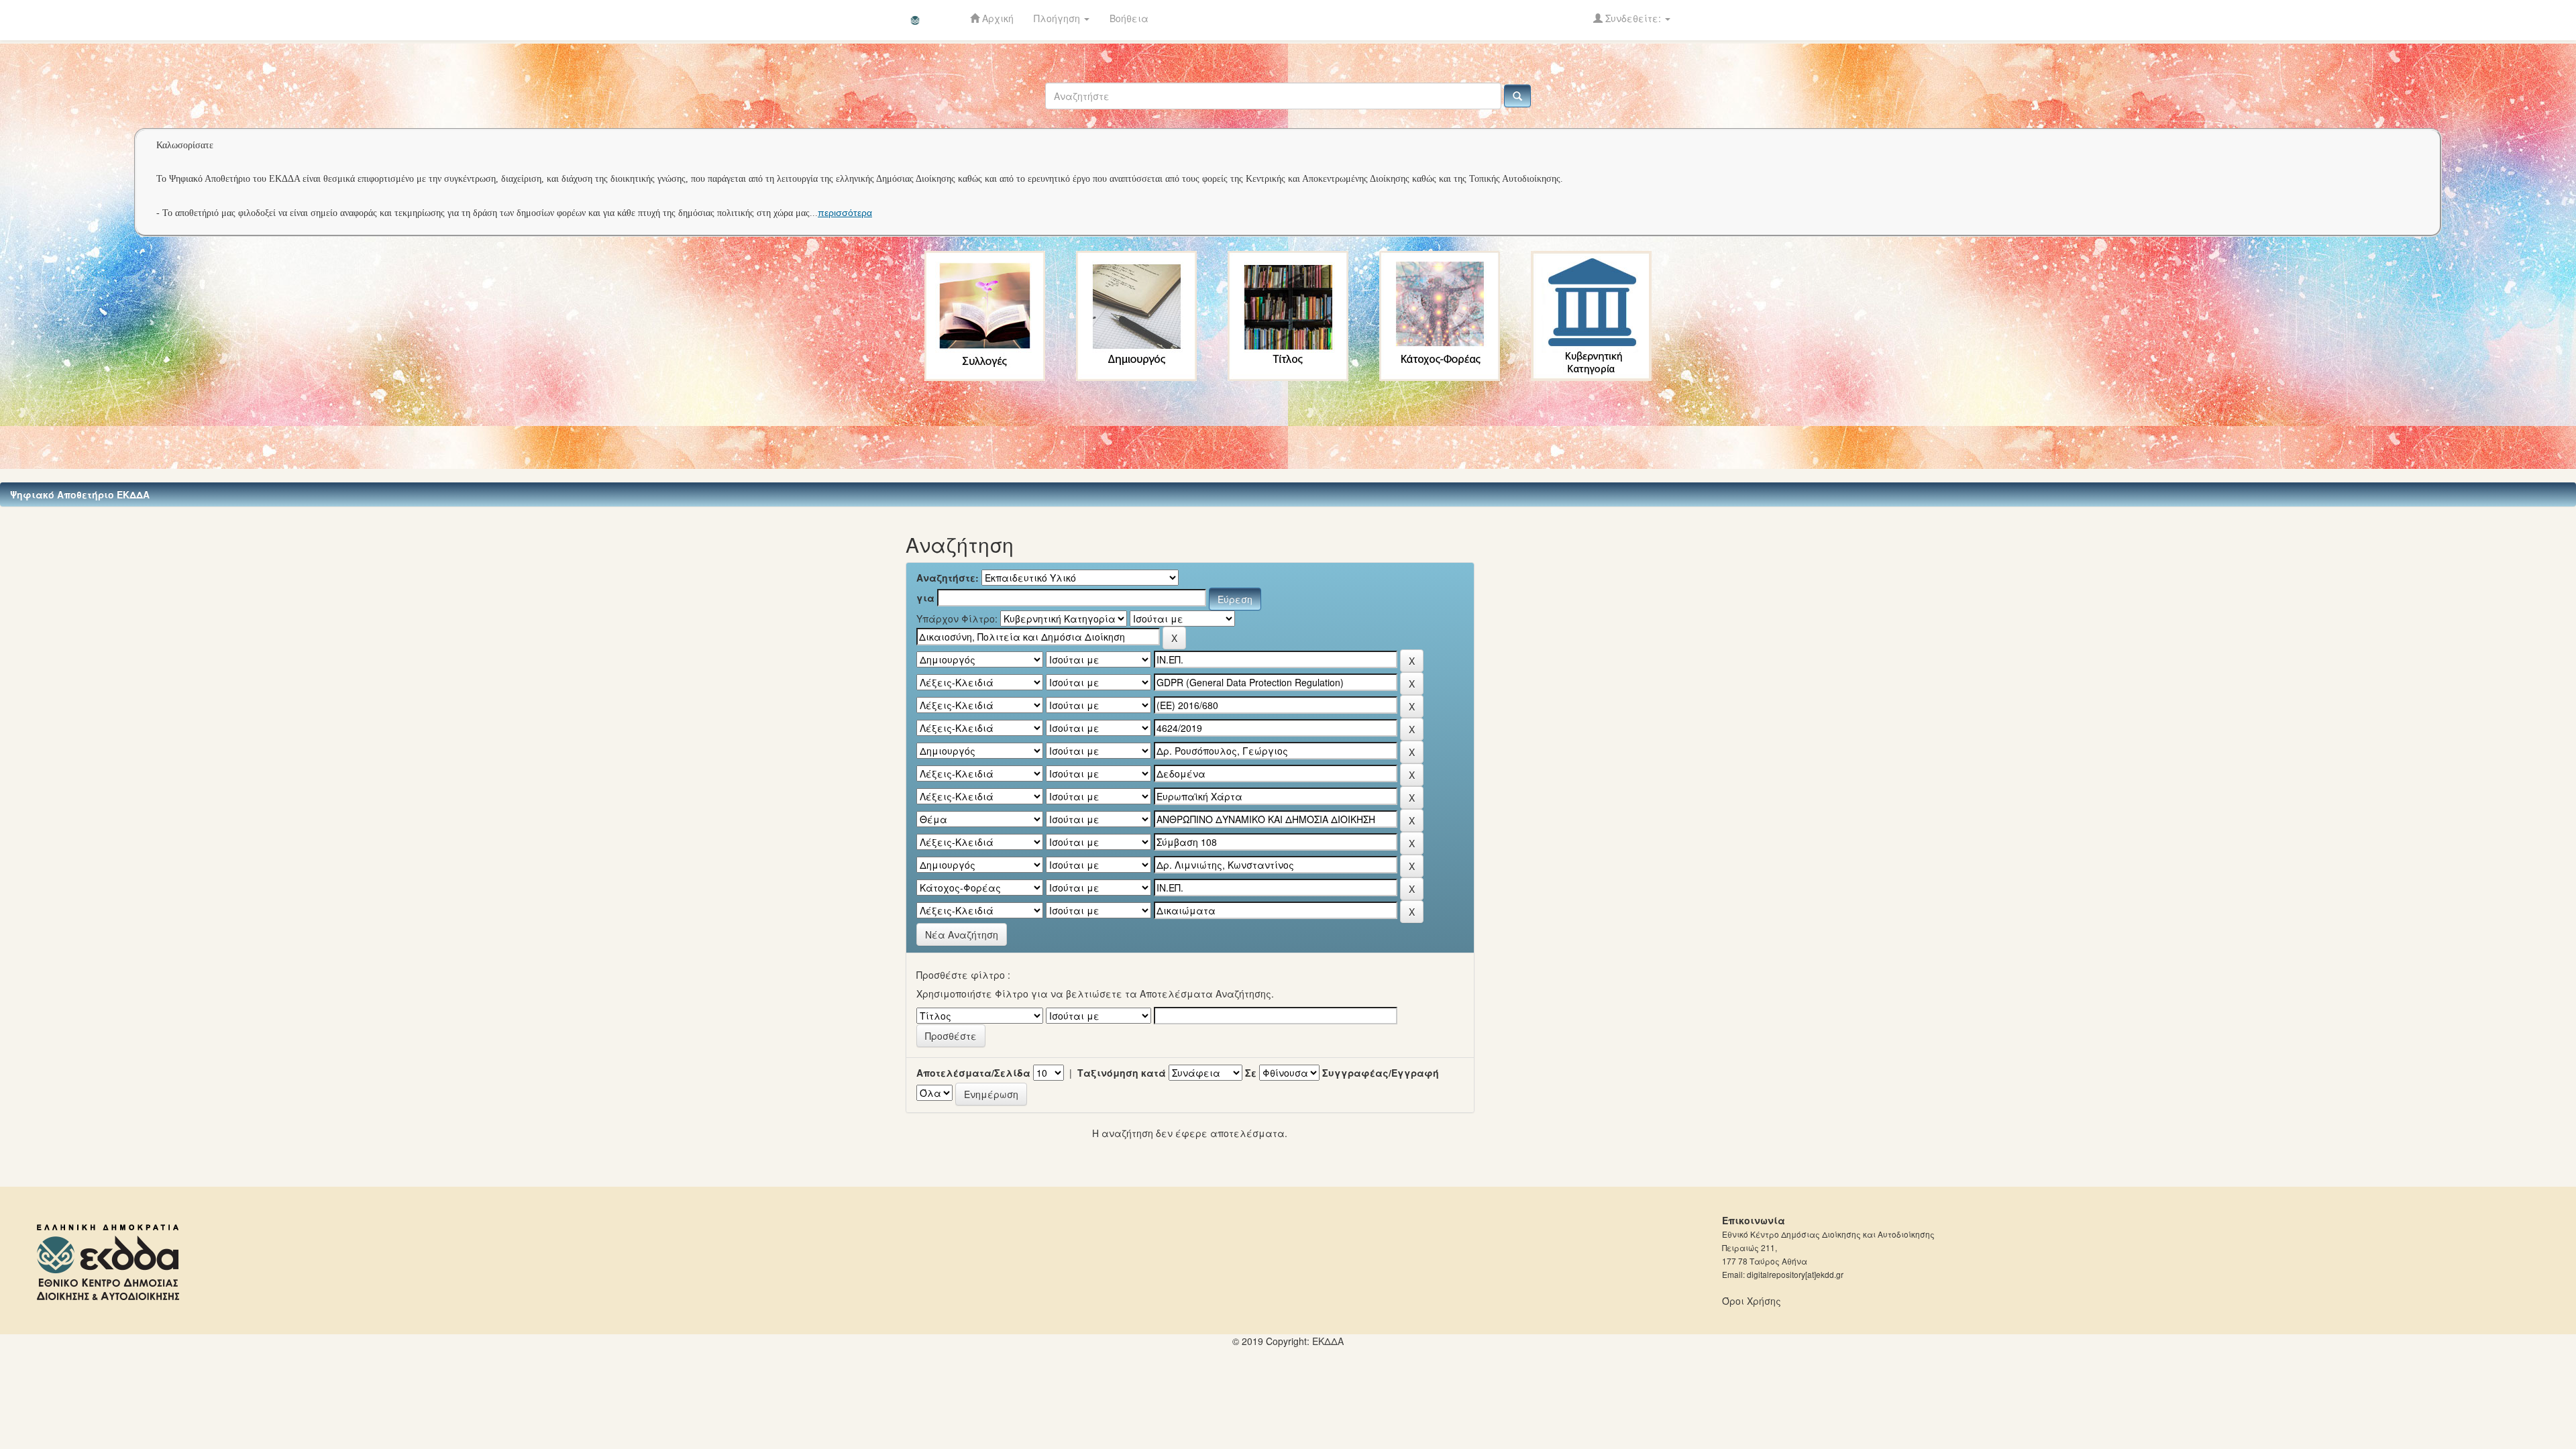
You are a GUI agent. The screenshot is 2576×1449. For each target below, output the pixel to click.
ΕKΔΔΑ (1328, 1341)
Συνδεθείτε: (1633, 18)
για (925, 598)
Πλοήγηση (1058, 18)
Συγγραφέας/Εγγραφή (1381, 1073)
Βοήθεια (1129, 18)
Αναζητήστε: (948, 578)
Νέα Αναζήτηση (962, 934)
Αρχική (997, 18)
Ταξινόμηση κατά (1122, 1073)
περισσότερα (845, 213)
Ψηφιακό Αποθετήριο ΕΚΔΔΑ (80, 494)
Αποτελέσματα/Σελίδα (973, 1073)
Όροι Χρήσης (1752, 1301)
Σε (1251, 1073)
